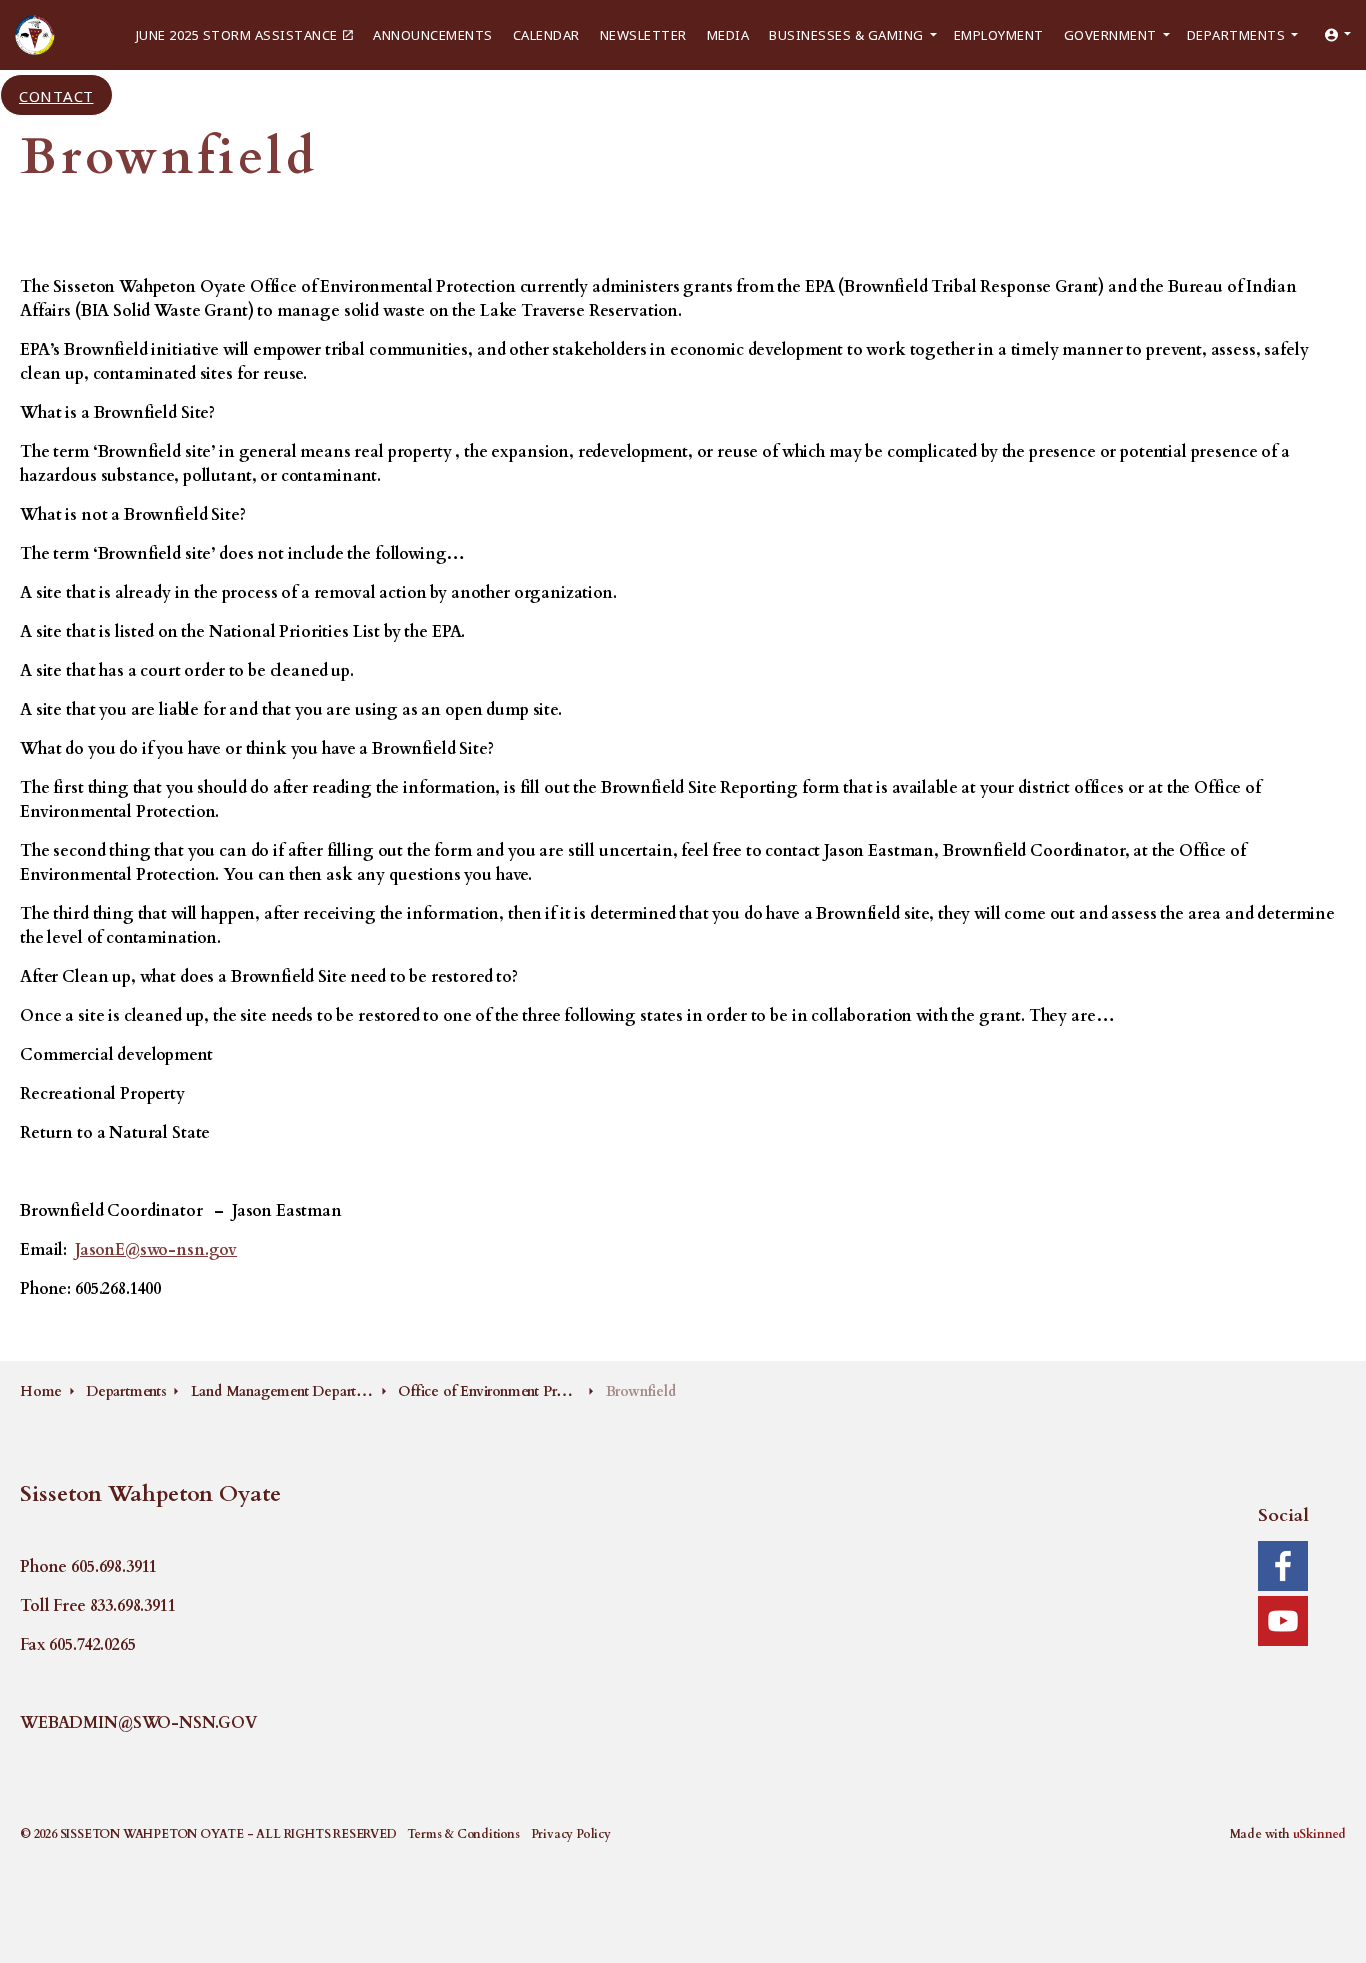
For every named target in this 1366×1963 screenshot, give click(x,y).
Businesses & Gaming (846, 34)
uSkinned (1319, 1834)
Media (728, 34)
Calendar (546, 34)
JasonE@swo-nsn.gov (156, 1250)
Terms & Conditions (463, 1834)
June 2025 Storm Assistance (237, 34)
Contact (56, 95)
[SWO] (35, 35)
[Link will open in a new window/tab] (1283, 1566)
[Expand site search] (139, 95)
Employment (999, 34)
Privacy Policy (571, 1834)
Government (1110, 34)
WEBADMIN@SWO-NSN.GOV (138, 1723)
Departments (1236, 34)
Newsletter (643, 34)
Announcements (433, 34)
